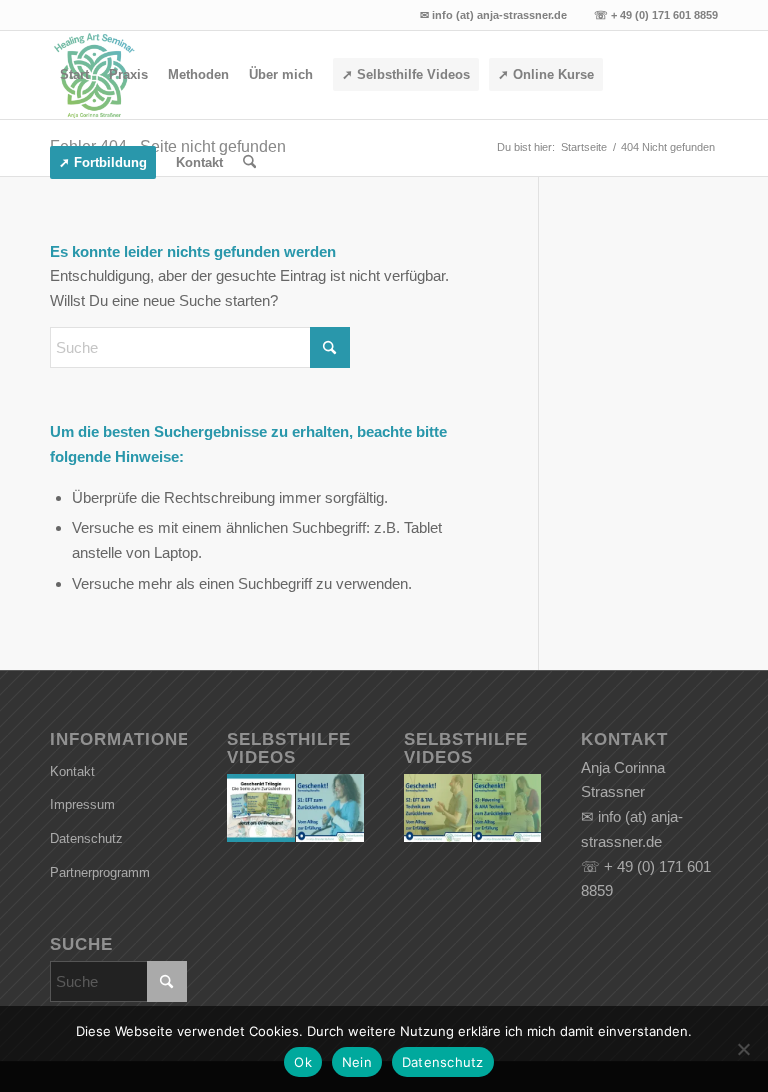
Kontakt (72, 771)
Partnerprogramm (100, 872)
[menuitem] (74, 75)
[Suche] (249, 163)
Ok (303, 1062)
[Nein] (743, 1049)
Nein (357, 1062)
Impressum (82, 804)
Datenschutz (86, 838)
